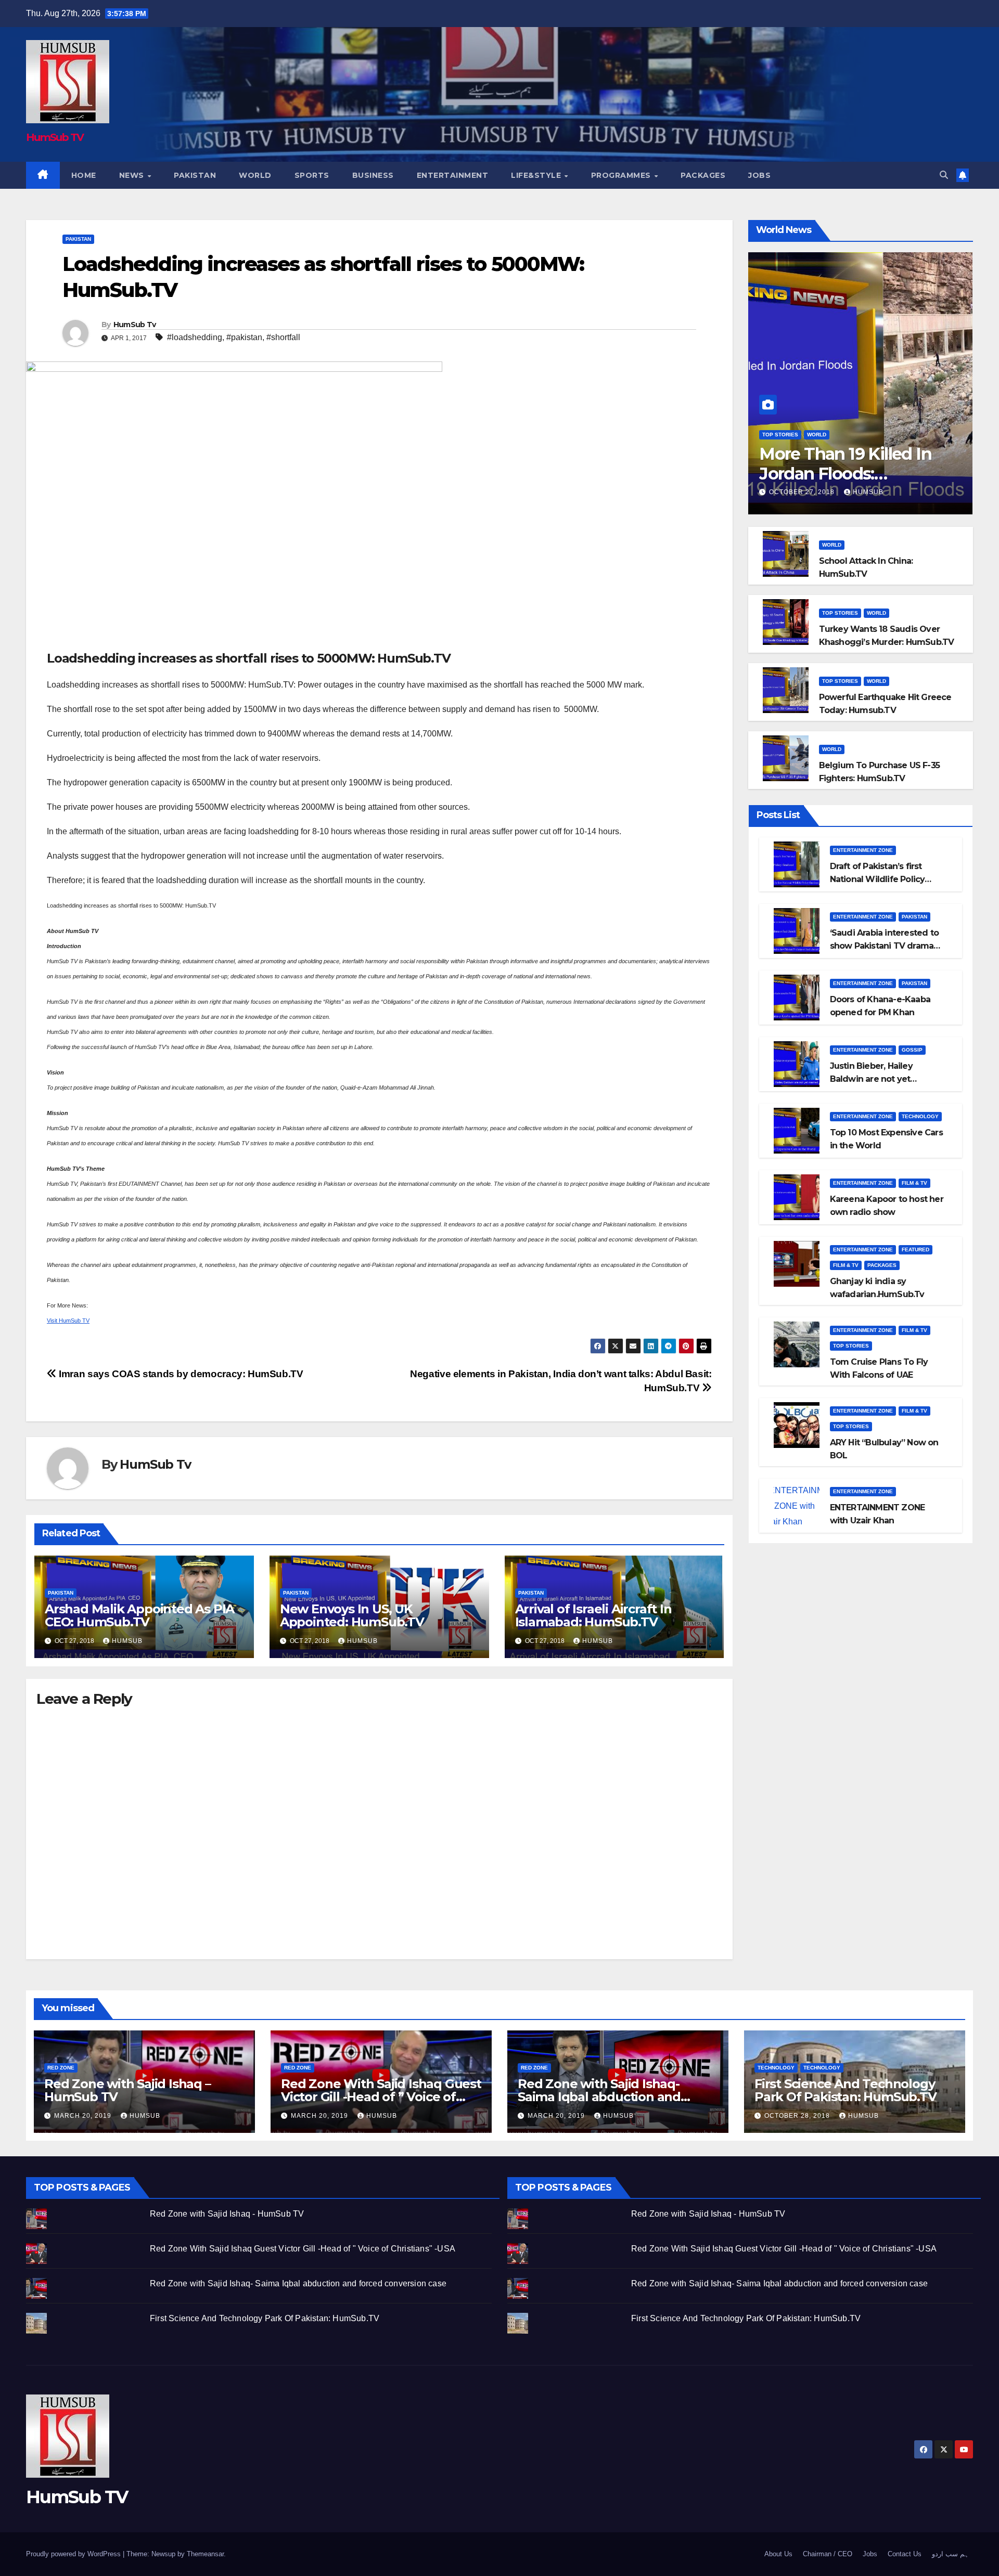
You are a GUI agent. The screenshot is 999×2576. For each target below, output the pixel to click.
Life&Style (537, 175)
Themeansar (205, 2554)
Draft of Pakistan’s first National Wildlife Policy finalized (878, 879)
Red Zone (61, 2068)
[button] (944, 175)
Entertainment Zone (863, 850)
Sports (312, 175)
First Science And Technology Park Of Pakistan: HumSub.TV (846, 2090)
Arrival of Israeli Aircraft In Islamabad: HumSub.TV (593, 1615)
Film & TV (914, 1183)
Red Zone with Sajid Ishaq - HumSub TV (227, 2214)
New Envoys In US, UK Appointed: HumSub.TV (352, 1615)
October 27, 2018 (803, 492)
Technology (920, 1116)
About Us (778, 2554)
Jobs (759, 175)
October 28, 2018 (798, 2116)
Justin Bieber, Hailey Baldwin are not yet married (871, 1079)
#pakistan (244, 337)
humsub (127, 1641)
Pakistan (195, 175)
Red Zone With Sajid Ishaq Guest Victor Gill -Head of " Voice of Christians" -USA (303, 2249)
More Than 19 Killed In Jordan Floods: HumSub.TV (845, 474)
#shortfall (283, 337)
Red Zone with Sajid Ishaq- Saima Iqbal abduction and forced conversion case (599, 2097)
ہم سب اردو (950, 2554)
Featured (915, 1250)
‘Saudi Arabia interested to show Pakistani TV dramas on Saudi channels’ (884, 946)
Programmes (622, 175)
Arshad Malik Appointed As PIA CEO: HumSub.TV (139, 1615)
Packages (703, 175)
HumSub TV (55, 137)
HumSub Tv (135, 325)
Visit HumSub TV (68, 1321)
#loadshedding (195, 337)
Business (373, 175)
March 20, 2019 (84, 2116)
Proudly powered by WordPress (74, 2554)
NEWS (133, 175)
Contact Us (905, 2554)
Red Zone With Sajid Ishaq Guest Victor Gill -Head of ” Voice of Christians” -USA (381, 2097)
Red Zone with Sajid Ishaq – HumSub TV (127, 2090)
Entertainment (453, 175)
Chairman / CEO (828, 2554)
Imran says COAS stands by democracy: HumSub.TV (180, 1374)
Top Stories (780, 435)
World (255, 175)
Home (84, 175)
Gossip (912, 1050)
